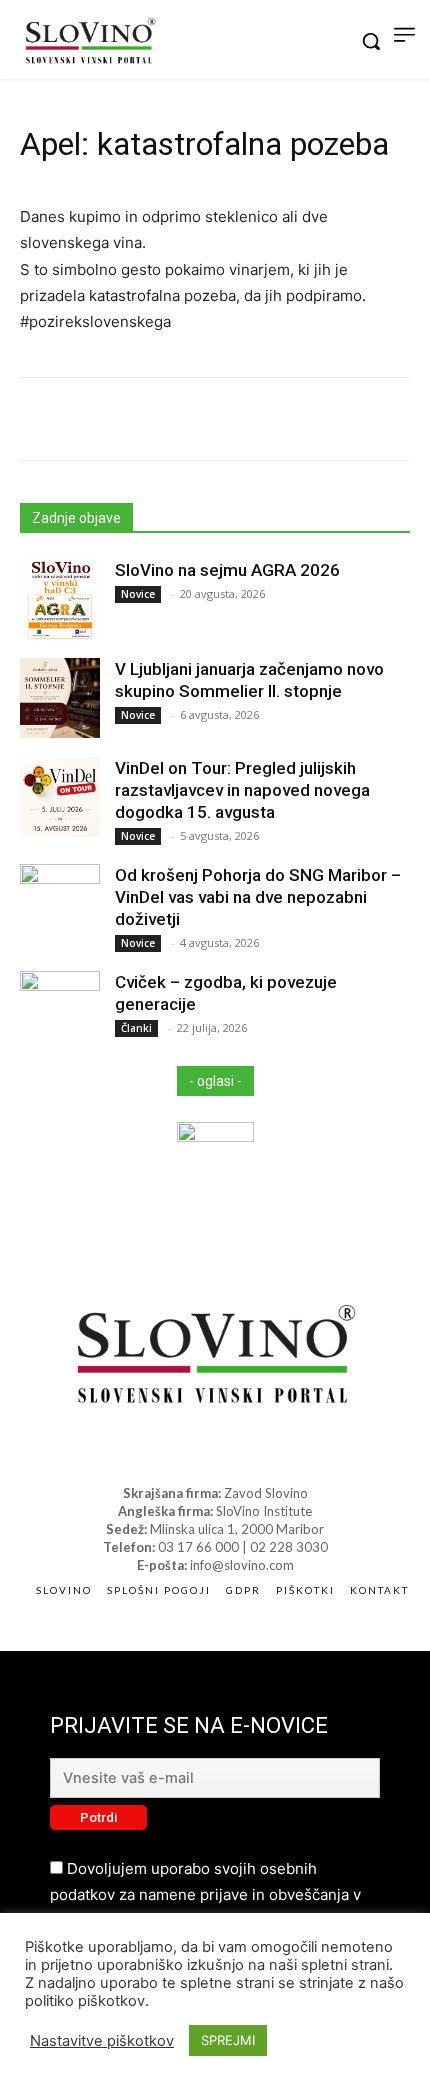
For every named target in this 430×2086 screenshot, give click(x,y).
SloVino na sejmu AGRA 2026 (227, 570)
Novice (138, 594)
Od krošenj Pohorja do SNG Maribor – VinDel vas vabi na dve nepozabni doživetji (258, 897)
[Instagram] (233, 1455)
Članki (136, 1028)
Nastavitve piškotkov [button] (102, 2041)
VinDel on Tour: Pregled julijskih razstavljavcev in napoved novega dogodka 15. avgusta (242, 790)
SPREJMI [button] (228, 2040)
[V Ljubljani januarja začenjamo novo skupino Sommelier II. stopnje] (60, 698)
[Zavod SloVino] (90, 42)
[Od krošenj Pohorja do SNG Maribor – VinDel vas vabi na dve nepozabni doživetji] (60, 904)
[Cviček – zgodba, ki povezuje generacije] (60, 1011)
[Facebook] (197, 1455)
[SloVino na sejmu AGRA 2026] (60, 599)
